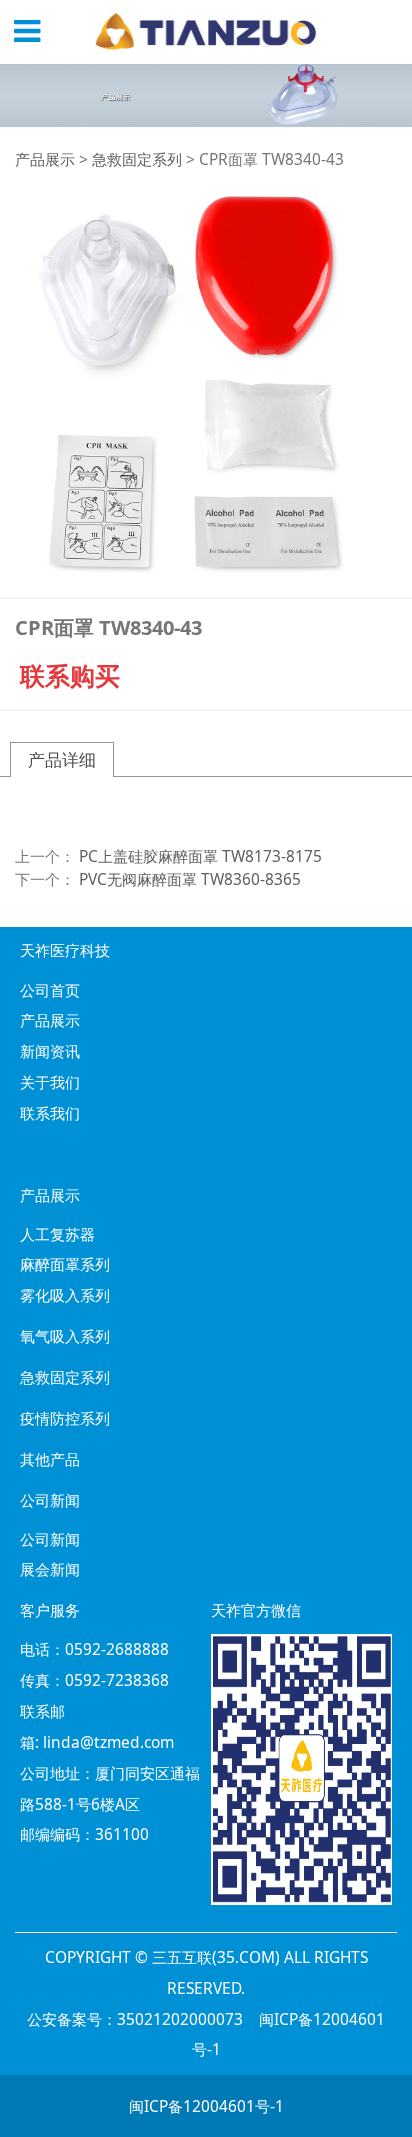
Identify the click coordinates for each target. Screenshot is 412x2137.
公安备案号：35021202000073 (135, 2019)
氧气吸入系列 (65, 1336)
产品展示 (45, 159)
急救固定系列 (137, 159)
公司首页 (50, 990)
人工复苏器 (57, 1234)
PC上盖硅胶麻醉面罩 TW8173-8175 (200, 856)
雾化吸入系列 (65, 1295)
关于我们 (50, 1082)
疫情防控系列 (65, 1418)
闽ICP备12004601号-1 (206, 2106)
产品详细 (62, 759)
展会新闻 (50, 1569)
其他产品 (50, 1459)
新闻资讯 (50, 1051)
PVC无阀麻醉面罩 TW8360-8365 (190, 879)
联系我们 (50, 1113)
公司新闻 (50, 1539)
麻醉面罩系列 (65, 1264)
